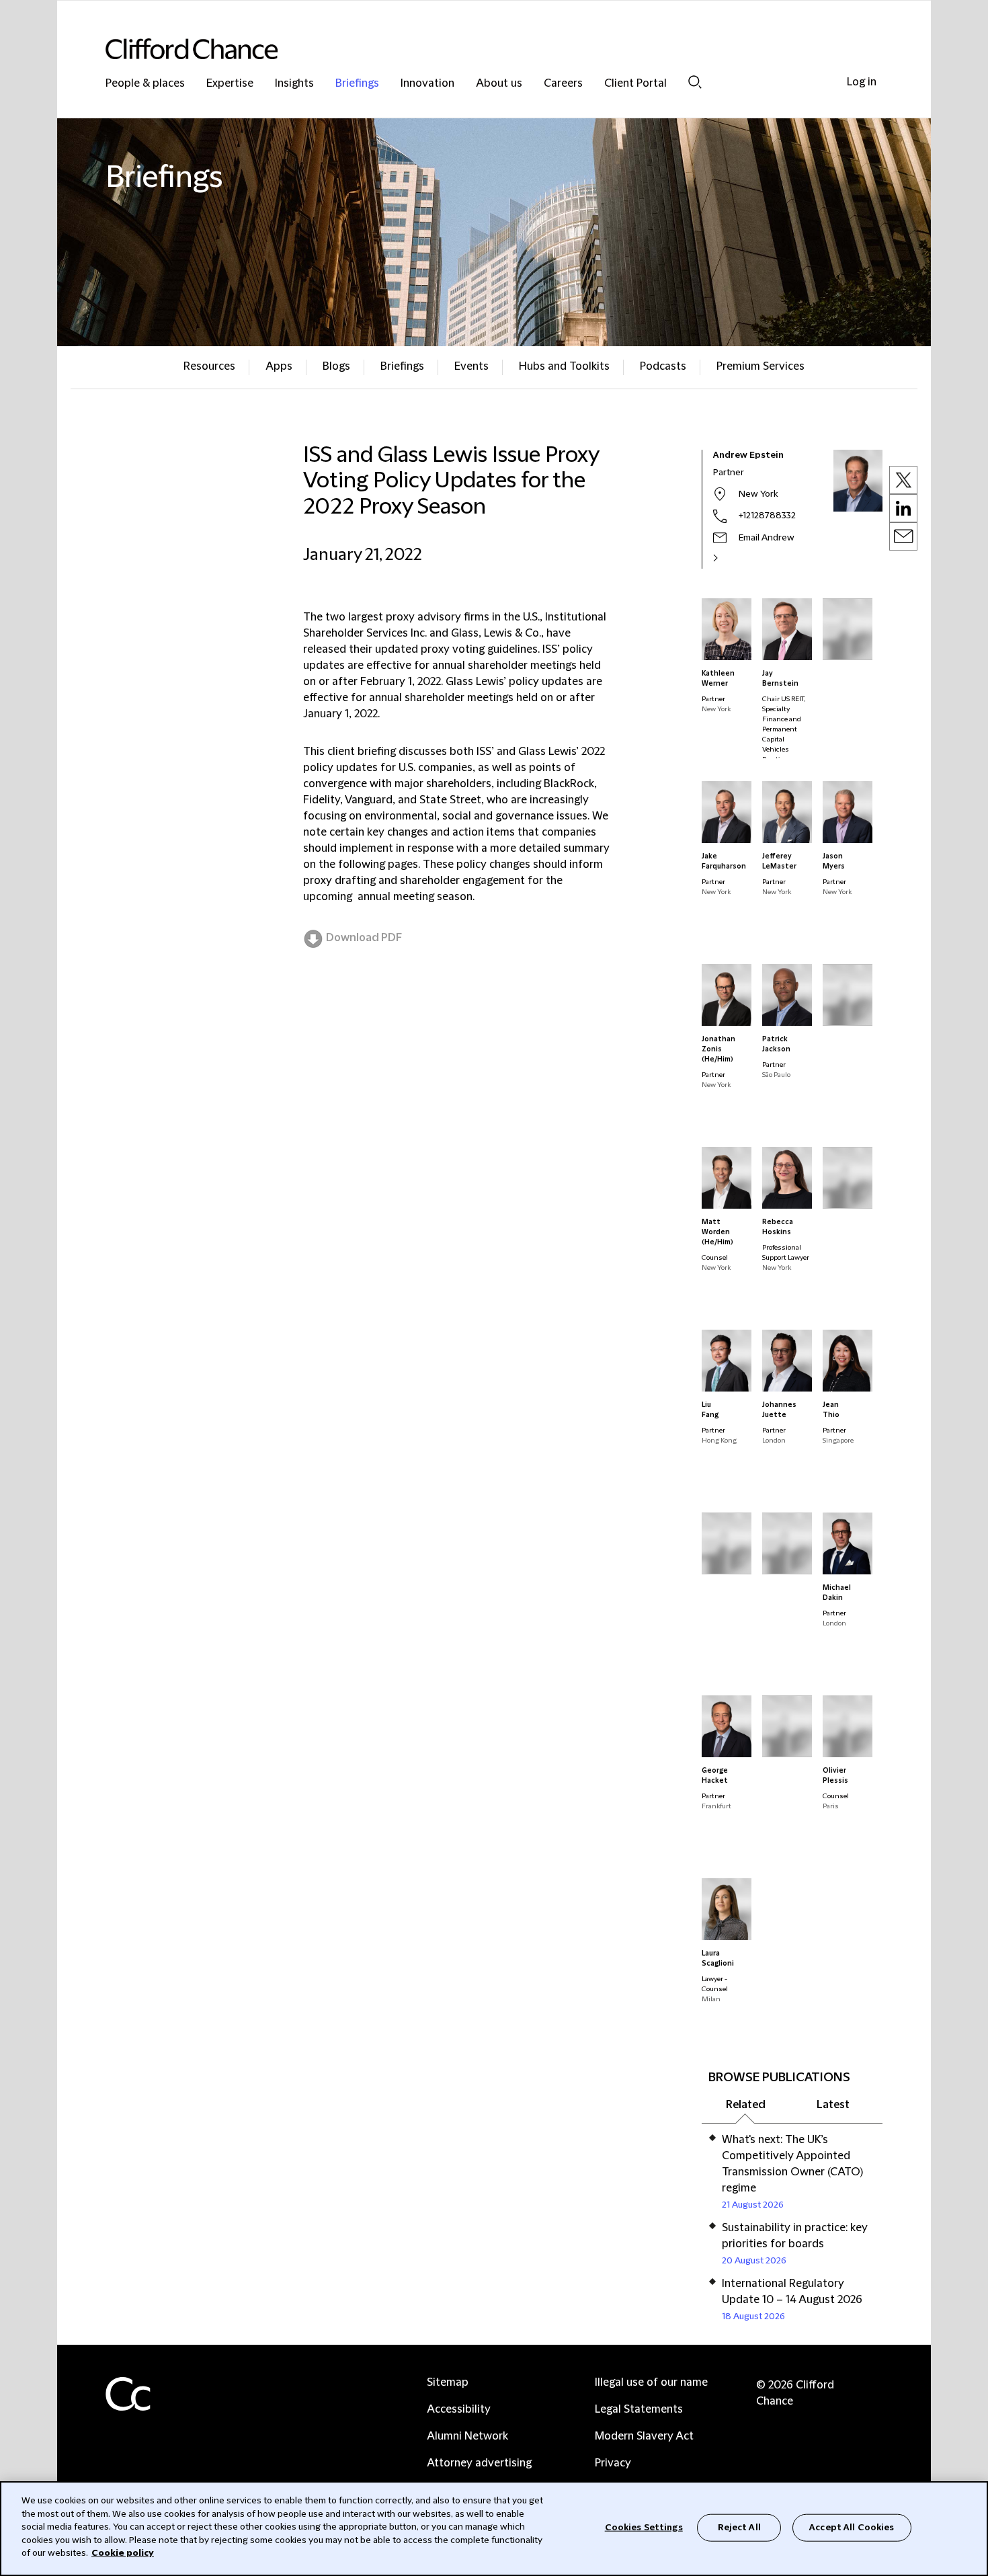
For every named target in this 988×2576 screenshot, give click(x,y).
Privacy (613, 2463)
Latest (833, 2105)
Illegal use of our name (651, 2382)
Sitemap (448, 2382)
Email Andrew (767, 538)
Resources (209, 366)
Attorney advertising (479, 2463)
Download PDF (364, 938)
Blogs (336, 366)
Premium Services (760, 366)
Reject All (739, 2527)
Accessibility (459, 2409)
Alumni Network (467, 2436)
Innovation (427, 84)
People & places (145, 84)
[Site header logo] (467, 49)
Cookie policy (123, 2553)
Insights (294, 84)
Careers (563, 84)
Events (471, 366)
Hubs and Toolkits (564, 366)
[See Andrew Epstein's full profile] (730, 558)
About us (499, 84)
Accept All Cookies (852, 2527)
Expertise (230, 84)
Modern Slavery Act (644, 2436)
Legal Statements (639, 2409)
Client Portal (635, 84)
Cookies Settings (644, 2527)
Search (695, 82)
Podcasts (663, 366)
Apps (279, 366)
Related (746, 2105)
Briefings (357, 84)
